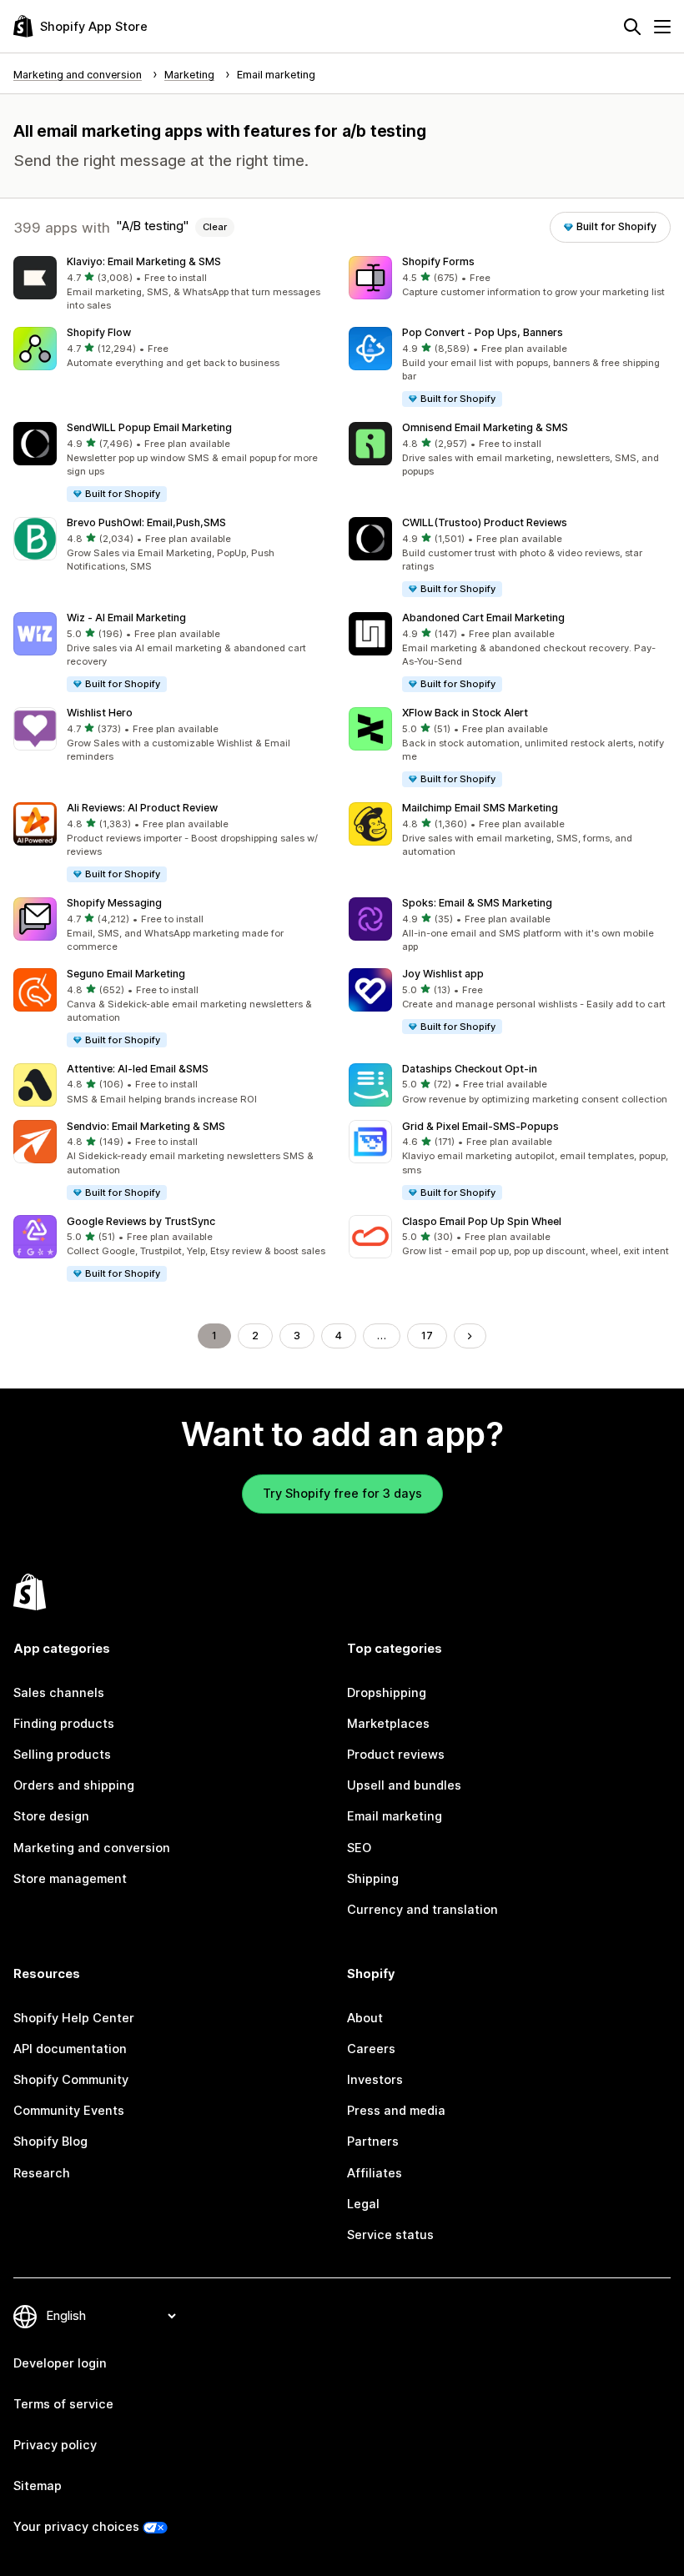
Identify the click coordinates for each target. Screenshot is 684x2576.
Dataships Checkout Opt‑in (470, 1069)
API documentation (70, 2049)
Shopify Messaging (114, 903)
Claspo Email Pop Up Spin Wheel (482, 1221)
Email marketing (395, 1816)
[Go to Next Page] (470, 1336)
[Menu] (662, 27)
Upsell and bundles (404, 1785)
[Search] (632, 27)
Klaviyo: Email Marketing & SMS (144, 261)
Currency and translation (422, 1910)
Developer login (60, 2363)
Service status (390, 2235)
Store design (51, 1816)
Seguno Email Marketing (126, 974)
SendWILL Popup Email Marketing (149, 427)
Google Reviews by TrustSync (141, 1221)
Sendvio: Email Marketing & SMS (146, 1126)
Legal (363, 2204)
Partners (373, 2142)
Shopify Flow (99, 332)
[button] (174, 285)
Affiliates (375, 2173)
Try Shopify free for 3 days (342, 1494)
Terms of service (63, 2404)
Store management (70, 1879)
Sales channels (59, 1693)
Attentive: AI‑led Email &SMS (138, 1069)
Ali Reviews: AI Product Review (142, 808)
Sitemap (38, 2486)
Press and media (396, 2111)
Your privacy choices (76, 2527)
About (365, 2018)
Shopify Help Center (74, 2018)
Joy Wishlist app (443, 974)
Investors (375, 2080)
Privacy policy (55, 2445)
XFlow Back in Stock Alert (465, 713)
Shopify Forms (438, 261)
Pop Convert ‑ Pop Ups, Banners (483, 332)
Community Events (69, 2111)
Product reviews (396, 1755)
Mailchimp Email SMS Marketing (480, 808)
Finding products (64, 1724)
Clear (215, 227)
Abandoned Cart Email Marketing (483, 618)
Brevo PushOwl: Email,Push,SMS (146, 522)
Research (42, 2173)
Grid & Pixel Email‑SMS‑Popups (480, 1126)
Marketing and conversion (92, 1848)
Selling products (62, 1755)
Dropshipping (387, 1693)
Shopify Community (71, 2080)
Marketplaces (388, 1724)
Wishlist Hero (100, 713)
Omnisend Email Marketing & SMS (485, 427)
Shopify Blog (50, 2142)
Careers (371, 2049)
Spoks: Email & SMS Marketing (477, 903)
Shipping (373, 1879)
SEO (359, 1848)
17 (427, 1336)
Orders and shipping (74, 1785)
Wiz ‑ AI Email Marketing (126, 618)
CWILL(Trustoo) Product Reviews (485, 522)
